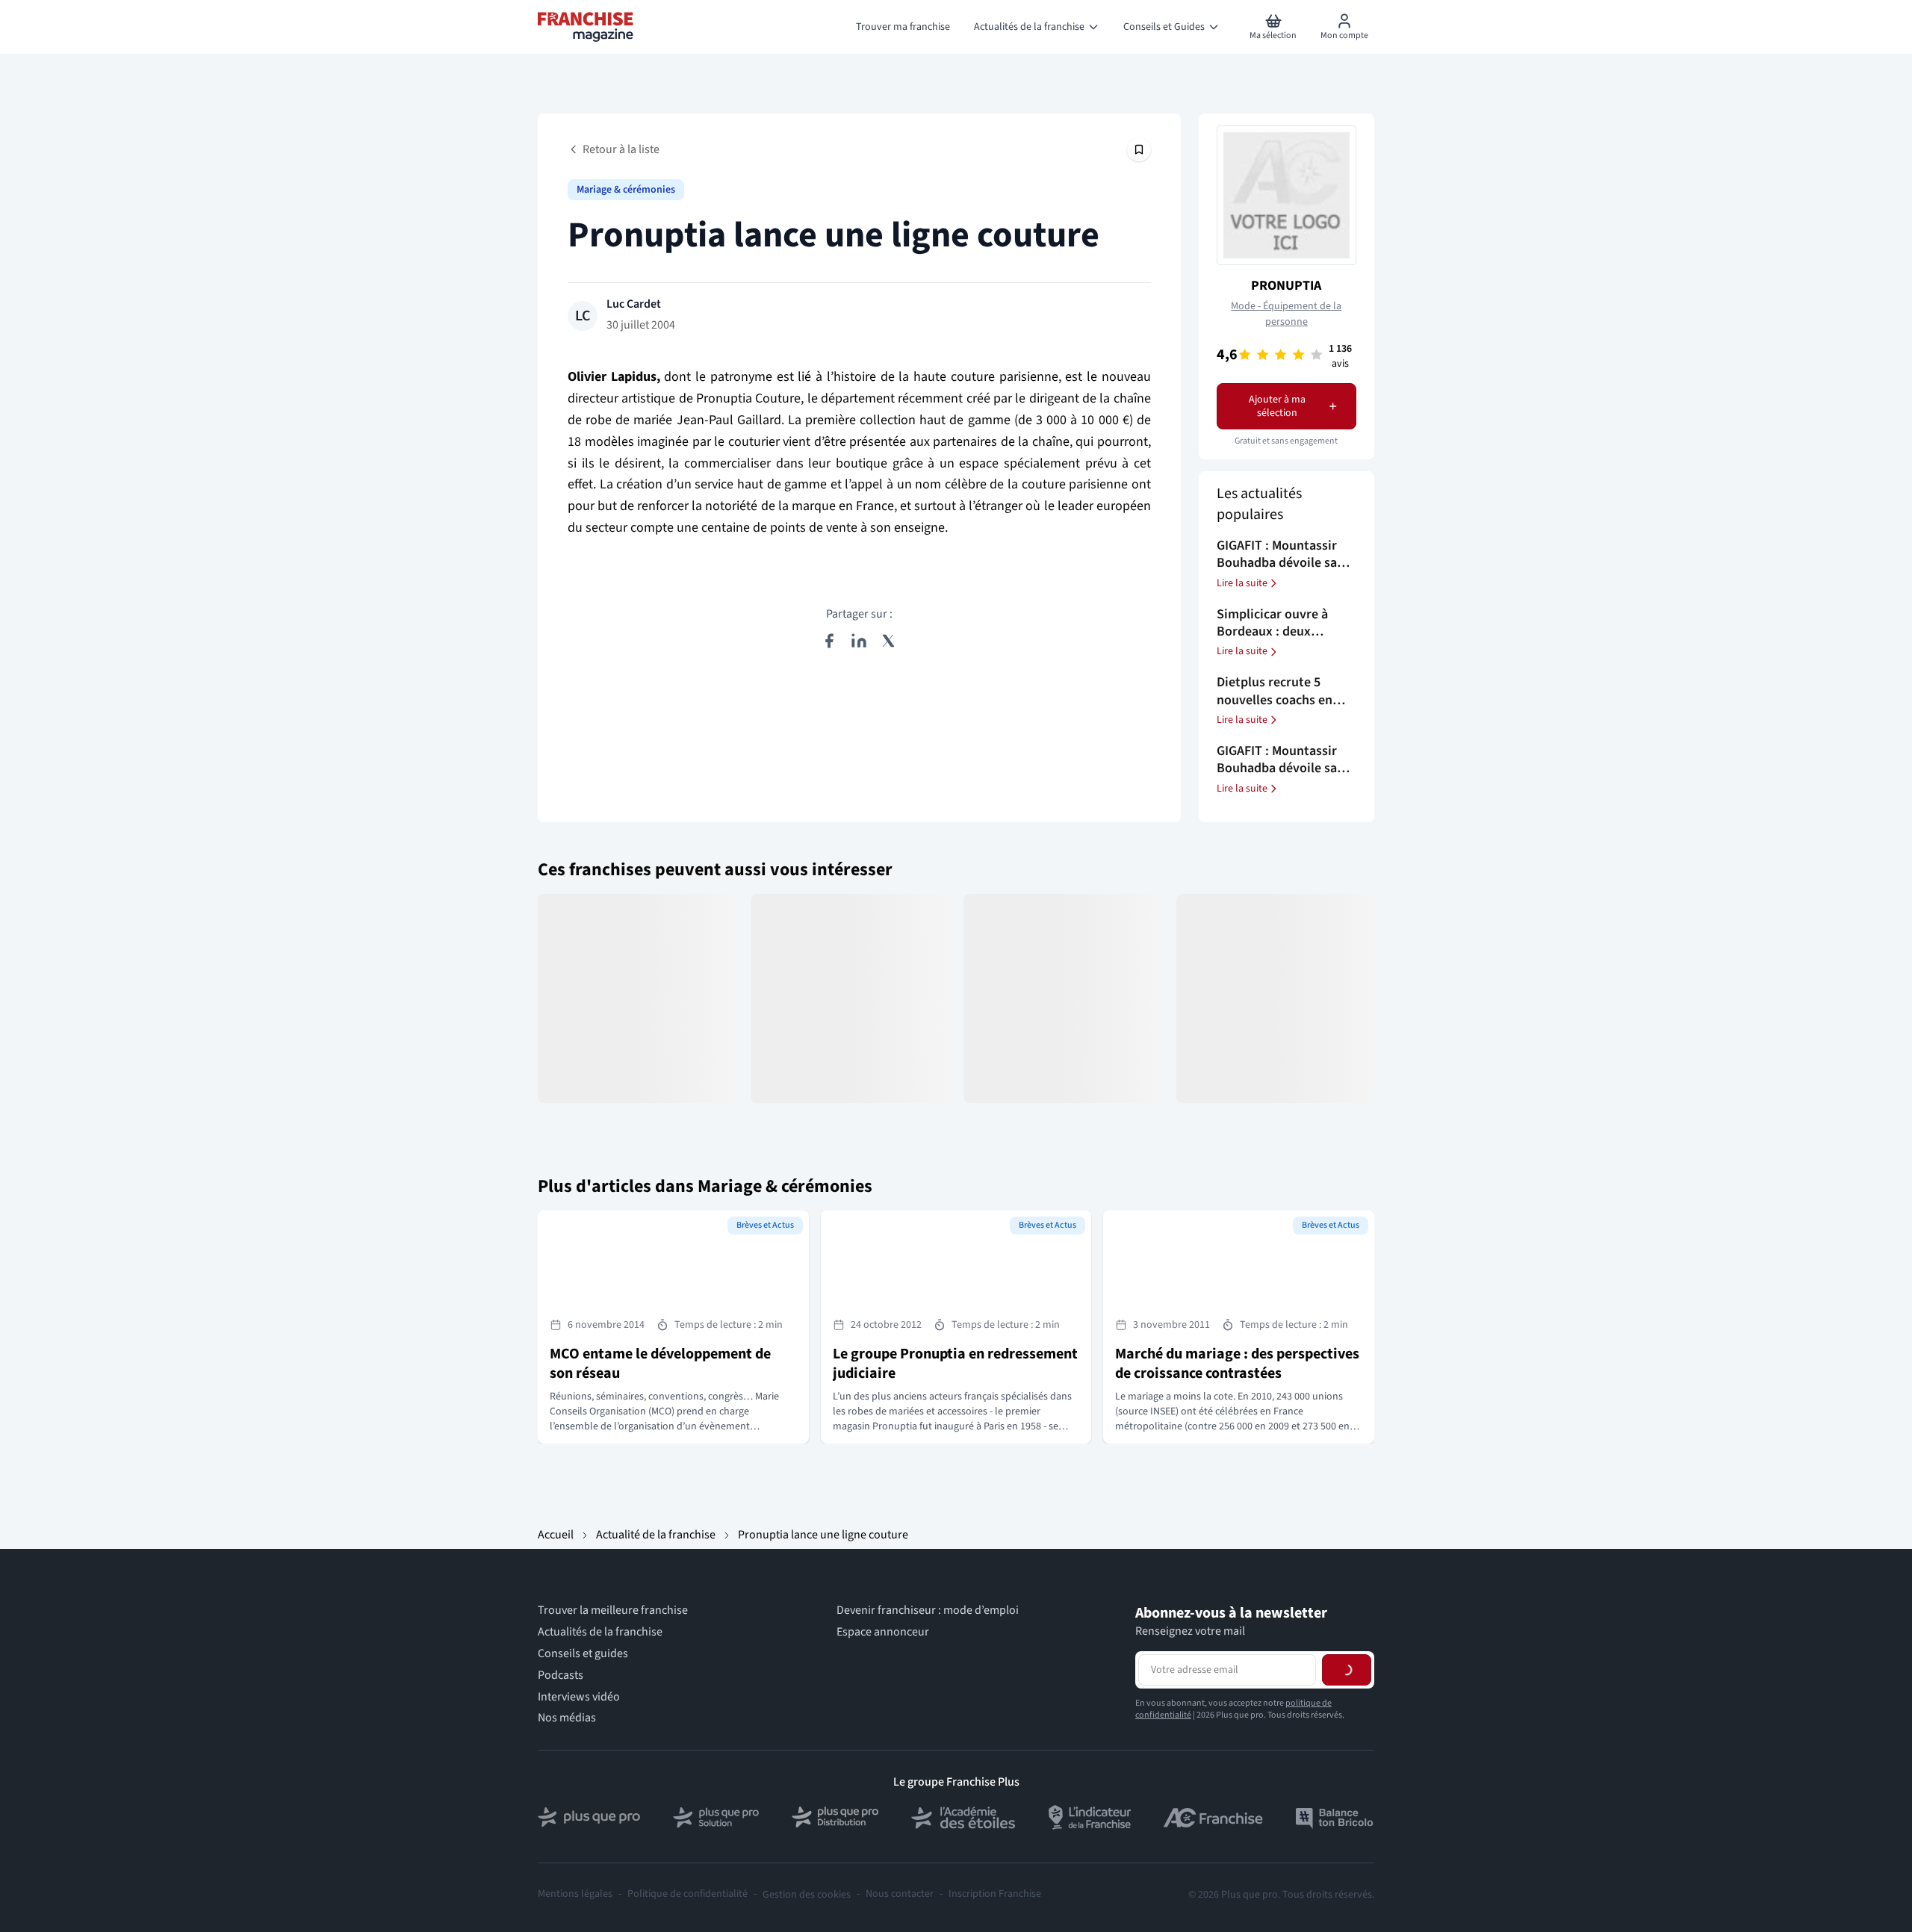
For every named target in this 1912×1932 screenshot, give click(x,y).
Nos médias (567, 1718)
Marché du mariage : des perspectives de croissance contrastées (1237, 1364)
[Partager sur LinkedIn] (859, 641)
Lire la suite (1242, 583)
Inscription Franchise (995, 1894)
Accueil (556, 1535)
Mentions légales (575, 1894)
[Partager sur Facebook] (829, 641)
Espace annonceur (883, 1632)
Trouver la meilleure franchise (613, 1610)
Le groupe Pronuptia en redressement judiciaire (955, 1364)
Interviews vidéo (579, 1697)
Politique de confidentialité (687, 1894)
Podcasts (561, 1675)
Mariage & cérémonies (626, 190)
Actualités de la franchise (600, 1632)
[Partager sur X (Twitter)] (889, 641)
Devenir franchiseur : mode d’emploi (928, 1610)
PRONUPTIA (1286, 286)
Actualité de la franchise (656, 1535)
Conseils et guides (583, 1654)
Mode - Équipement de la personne (1286, 314)
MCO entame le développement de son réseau (660, 1364)
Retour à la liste (621, 149)
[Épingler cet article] (1139, 149)
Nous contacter (900, 1894)
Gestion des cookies (807, 1895)
